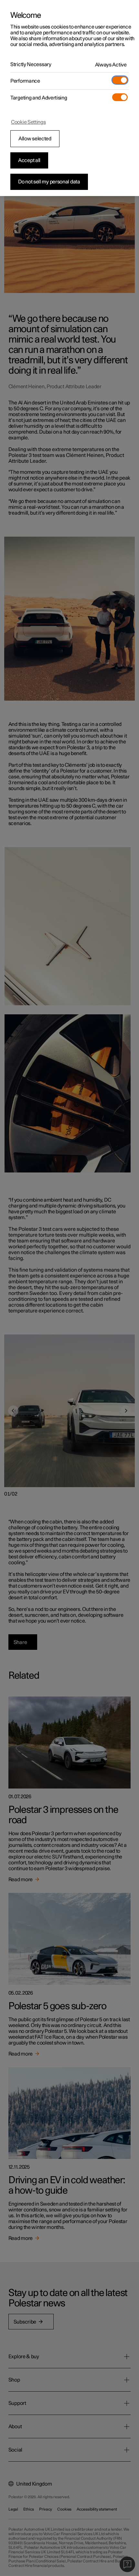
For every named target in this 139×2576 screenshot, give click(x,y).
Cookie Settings (28, 122)
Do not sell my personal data (49, 182)
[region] (69, 98)
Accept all (29, 160)
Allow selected (35, 139)
